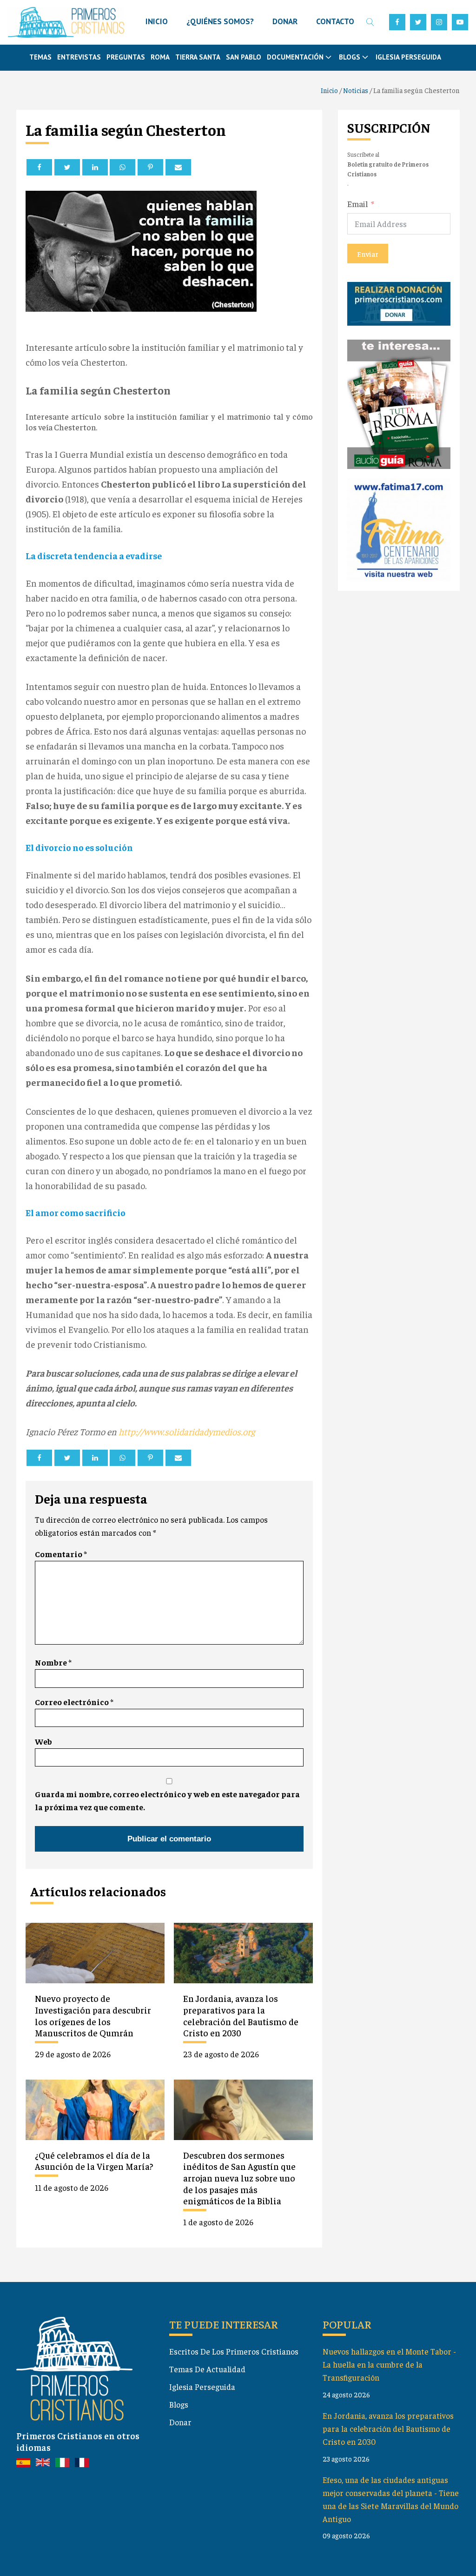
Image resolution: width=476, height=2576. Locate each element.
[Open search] (370, 22)
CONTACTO (335, 21)
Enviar (368, 254)
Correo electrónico (74, 1702)
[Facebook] (39, 167)
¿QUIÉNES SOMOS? (220, 21)
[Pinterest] (150, 167)
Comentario (61, 1554)
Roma (160, 57)
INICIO (157, 21)
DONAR (285, 21)
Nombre (53, 1662)
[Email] (178, 167)
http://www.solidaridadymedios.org (187, 1431)
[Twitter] (67, 167)
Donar (180, 2422)
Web (43, 1741)
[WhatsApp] (122, 167)
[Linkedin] (95, 167)
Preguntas (126, 57)
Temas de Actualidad (207, 2369)
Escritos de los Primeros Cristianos (234, 2351)
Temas (40, 57)
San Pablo (244, 57)
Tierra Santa (198, 57)
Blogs (179, 2404)
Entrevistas (79, 57)
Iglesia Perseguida (408, 57)
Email (358, 204)
